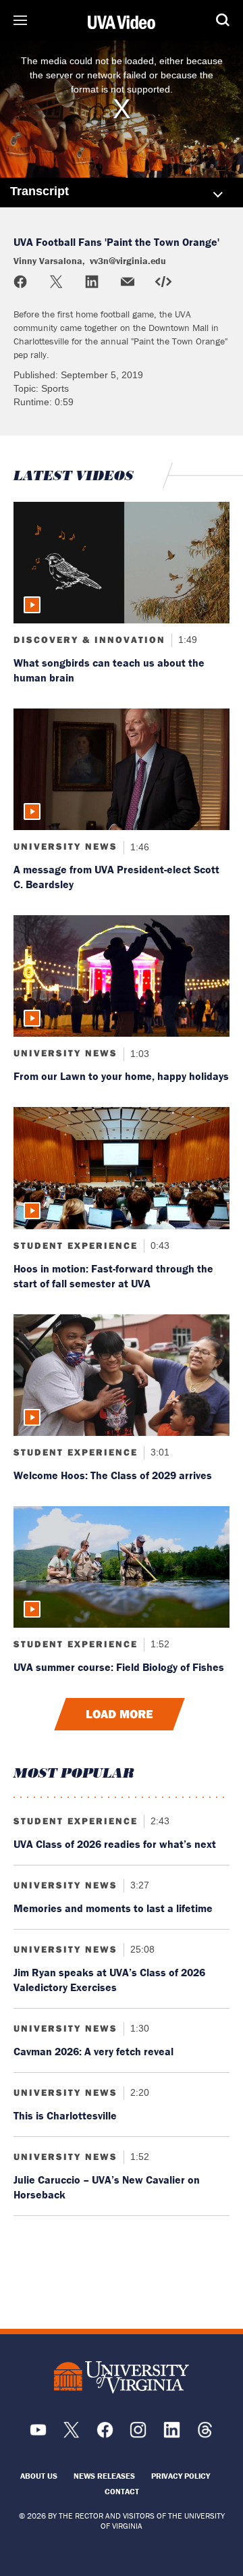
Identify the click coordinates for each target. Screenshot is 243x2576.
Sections (20, 20)
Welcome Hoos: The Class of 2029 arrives (113, 1475)
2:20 (138, 2092)
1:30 (138, 2028)
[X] (71, 2435)
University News (65, 846)
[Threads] (205, 2435)
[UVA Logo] (122, 2378)
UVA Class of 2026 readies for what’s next (115, 1844)
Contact (122, 2491)
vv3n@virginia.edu (128, 261)
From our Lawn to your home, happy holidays (121, 1076)
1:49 (186, 640)
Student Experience (76, 1245)
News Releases (104, 2476)
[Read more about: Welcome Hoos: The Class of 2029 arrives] (122, 1375)
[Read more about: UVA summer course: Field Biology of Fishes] (122, 1567)
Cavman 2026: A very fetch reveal (93, 2051)
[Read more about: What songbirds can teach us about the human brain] (122, 563)
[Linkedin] (172, 2435)
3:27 (138, 1885)
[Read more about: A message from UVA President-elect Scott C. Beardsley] (122, 769)
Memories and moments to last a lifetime (113, 1908)
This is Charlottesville (65, 2115)
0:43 (159, 1245)
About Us (39, 2476)
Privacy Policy (181, 2476)
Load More (119, 1714)
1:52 (159, 1644)
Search (223, 20)
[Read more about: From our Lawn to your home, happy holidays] (122, 976)
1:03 (138, 1053)
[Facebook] (105, 2435)
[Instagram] (138, 2435)
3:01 (159, 1452)
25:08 (141, 1949)
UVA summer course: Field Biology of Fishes (119, 1667)
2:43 (159, 1821)
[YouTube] (38, 2435)
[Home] (122, 22)
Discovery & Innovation (89, 640)
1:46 (138, 846)
